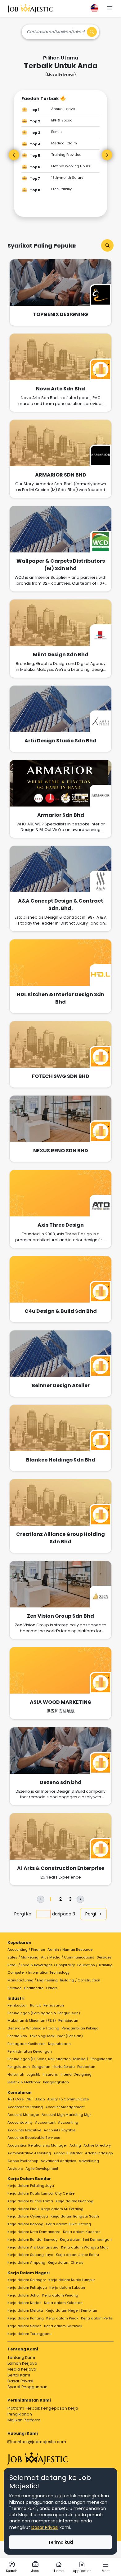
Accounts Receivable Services (34, 2138)
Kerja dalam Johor (24, 2295)
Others (52, 1988)
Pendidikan (17, 2036)
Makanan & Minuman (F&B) (32, 2020)
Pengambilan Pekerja (80, 2028)
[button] (110, 9)
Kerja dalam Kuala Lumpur (72, 2280)
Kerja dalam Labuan (67, 2288)
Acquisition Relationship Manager (37, 2145)
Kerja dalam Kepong (25, 2224)
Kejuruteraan (59, 2044)
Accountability (20, 2122)
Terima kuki (60, 2542)
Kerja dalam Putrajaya (27, 2288)
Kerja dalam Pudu (23, 2209)
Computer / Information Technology (38, 1972)
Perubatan (86, 2067)
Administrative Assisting (29, 2153)
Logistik (33, 2074)
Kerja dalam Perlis (97, 2318)
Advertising (89, 2161)
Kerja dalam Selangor (27, 2280)
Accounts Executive (24, 2130)
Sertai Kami (19, 2375)
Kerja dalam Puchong (74, 2201)
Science (14, 1988)
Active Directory (97, 2145)
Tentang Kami (21, 2357)
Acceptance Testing (25, 2107)
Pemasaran (54, 2005)
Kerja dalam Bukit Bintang (68, 2224)
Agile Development (42, 2169)
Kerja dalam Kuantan (82, 2232)
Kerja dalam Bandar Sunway (32, 2240)
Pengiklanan (101, 2059)
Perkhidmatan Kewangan (30, 2051)
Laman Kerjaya (22, 2363)
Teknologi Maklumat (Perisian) (56, 2036)
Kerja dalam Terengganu (29, 2334)
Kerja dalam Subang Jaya (30, 2255)
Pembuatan (18, 2005)
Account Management (65, 2107)
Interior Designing (76, 2074)
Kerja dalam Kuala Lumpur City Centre (41, 2193)
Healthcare (34, 1988)
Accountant (45, 2122)
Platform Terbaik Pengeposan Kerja (43, 2408)
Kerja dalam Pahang (26, 2318)
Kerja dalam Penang (60, 2295)
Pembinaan (68, 2020)
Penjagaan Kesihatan (27, 2044)
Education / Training (95, 1965)
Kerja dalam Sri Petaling (62, 2209)
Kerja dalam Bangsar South (75, 2216)
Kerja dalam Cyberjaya (28, 2216)
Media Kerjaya (22, 2369)
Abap (40, 2099)
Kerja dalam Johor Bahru (77, 2255)
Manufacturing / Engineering (33, 1980)
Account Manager (23, 2115)
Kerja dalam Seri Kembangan (86, 2240)
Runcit (36, 2005)
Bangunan (41, 2067)
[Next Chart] (107, 155)
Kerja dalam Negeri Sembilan (71, 2310)
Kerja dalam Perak (62, 2318)
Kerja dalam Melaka (25, 2310)
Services (104, 1957)
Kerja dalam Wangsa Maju (85, 2247)
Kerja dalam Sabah (25, 2326)
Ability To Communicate (68, 2099)
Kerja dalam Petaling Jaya (31, 2186)
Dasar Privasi (20, 2381)
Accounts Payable (60, 2130)
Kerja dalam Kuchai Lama (30, 2201)
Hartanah (16, 2074)
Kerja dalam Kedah (25, 2303)
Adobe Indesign (99, 2153)
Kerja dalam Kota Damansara (34, 2232)
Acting (75, 2145)
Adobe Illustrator (68, 2153)
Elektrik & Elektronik (24, 2082)
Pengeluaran (19, 2067)
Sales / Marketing (23, 1957)
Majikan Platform (24, 2420)
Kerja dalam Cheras (66, 2262)
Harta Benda (64, 2067)
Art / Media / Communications (68, 1957)
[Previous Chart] (14, 155)
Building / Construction (80, 1980)
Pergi (91, 1914)
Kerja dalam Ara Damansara (33, 2247)
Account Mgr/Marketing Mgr (66, 2115)
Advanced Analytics (58, 2161)
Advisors (15, 2169)
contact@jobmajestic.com (39, 2442)
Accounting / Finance (26, 1950)
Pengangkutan (56, 2082)
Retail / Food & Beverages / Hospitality (41, 1965)
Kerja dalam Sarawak (63, 2326)
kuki (59, 2496)
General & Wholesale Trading (33, 2028)
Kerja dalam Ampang (26, 2262)
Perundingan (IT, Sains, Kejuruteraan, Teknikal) (48, 2059)
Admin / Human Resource (70, 1950)
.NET (29, 2099)
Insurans (50, 2074)
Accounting (68, 2122)
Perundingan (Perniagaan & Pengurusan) (44, 2013)
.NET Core (16, 2099)
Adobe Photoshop (23, 2161)
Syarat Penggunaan (27, 2387)
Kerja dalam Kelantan (63, 2303)
